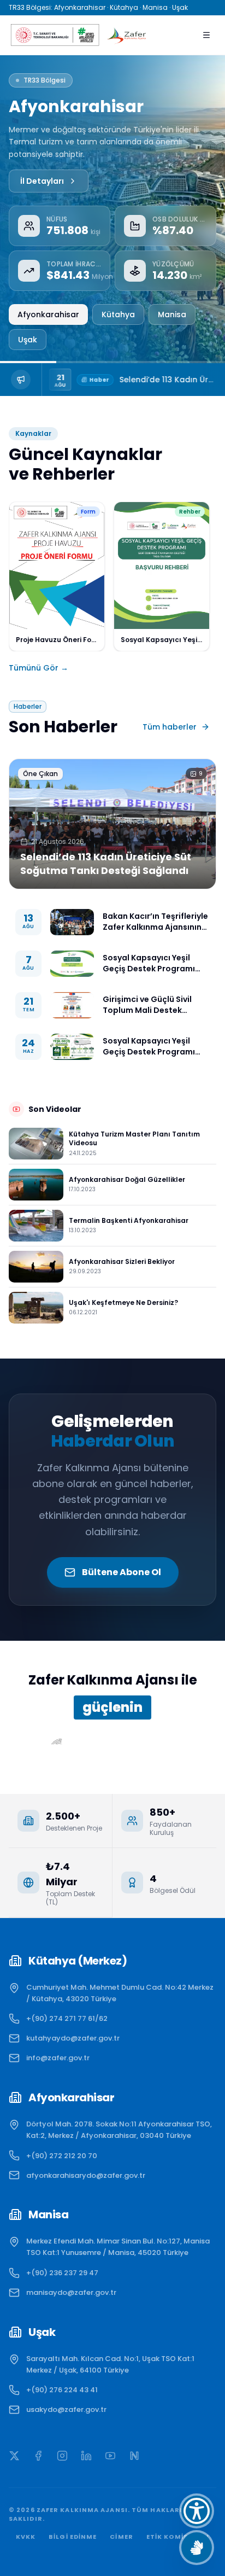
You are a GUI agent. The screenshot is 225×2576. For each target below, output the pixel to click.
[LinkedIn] (86, 2456)
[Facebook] (38, 2456)
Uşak (28, 340)
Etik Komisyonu (178, 2537)
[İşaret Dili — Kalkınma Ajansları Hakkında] (197, 2548)
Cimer (122, 2537)
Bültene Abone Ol (122, 1572)
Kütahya (118, 314)
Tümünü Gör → (39, 668)
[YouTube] (110, 2456)
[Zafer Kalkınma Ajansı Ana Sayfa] (127, 35)
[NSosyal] (134, 2456)
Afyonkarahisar (48, 314)
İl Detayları (42, 181)
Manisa (172, 314)
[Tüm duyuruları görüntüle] (21, 380)
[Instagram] (62, 2456)
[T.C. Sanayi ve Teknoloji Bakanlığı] (54, 35)
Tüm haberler (170, 727)
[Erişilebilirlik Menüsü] (197, 2511)
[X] (14, 2456)
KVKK (26, 2537)
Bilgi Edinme (73, 2537)
